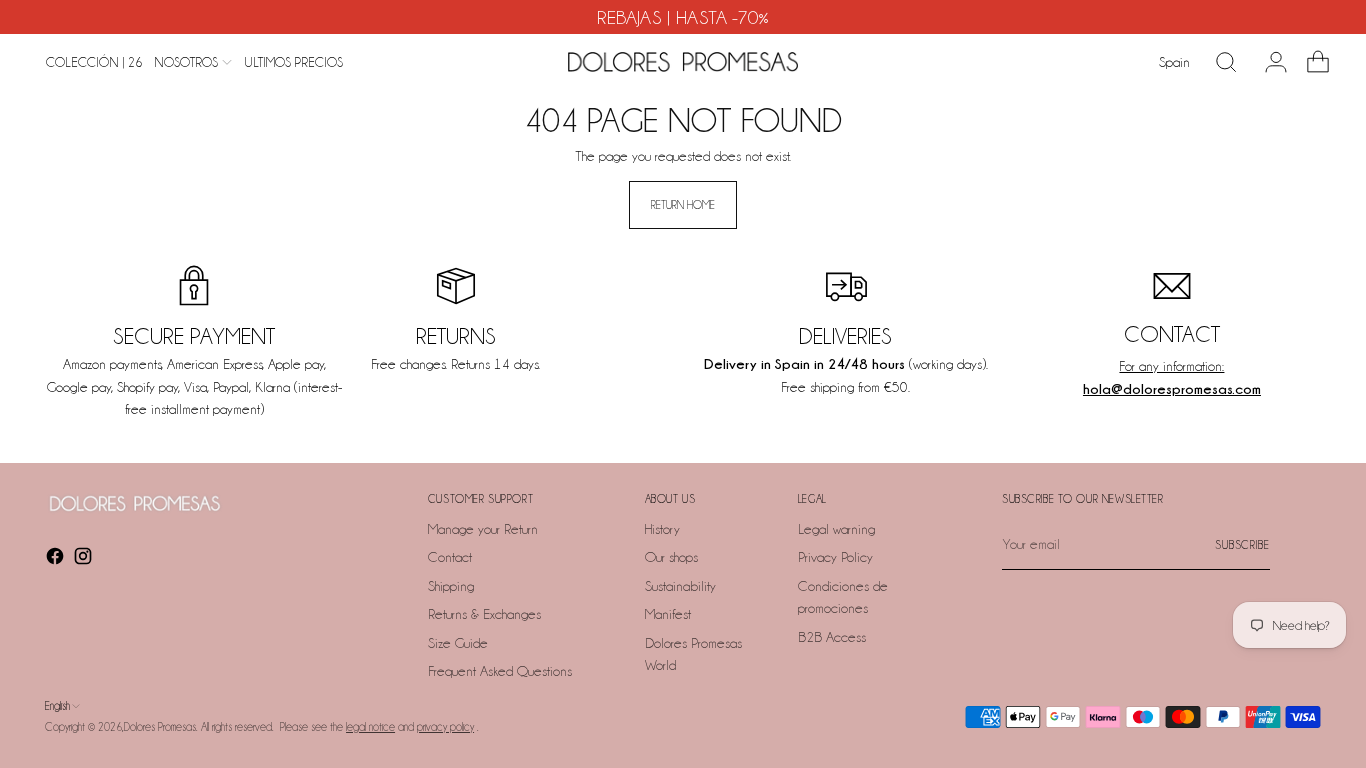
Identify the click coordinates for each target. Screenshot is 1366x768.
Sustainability (680, 586)
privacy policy (445, 727)
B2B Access (832, 637)
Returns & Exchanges (484, 614)
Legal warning (836, 529)
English (57, 706)
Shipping (451, 586)
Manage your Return (483, 529)
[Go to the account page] (1268, 62)
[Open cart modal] (1310, 62)
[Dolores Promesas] (683, 62)
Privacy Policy (835, 557)
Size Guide (458, 643)
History (662, 529)
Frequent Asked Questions (500, 671)
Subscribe (1242, 545)
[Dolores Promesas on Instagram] (85, 559)
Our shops (671, 557)
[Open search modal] (1226, 62)
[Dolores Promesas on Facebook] (57, 559)
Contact (450, 557)
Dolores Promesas (160, 727)
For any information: (1171, 366)
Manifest (668, 614)
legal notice (370, 727)
